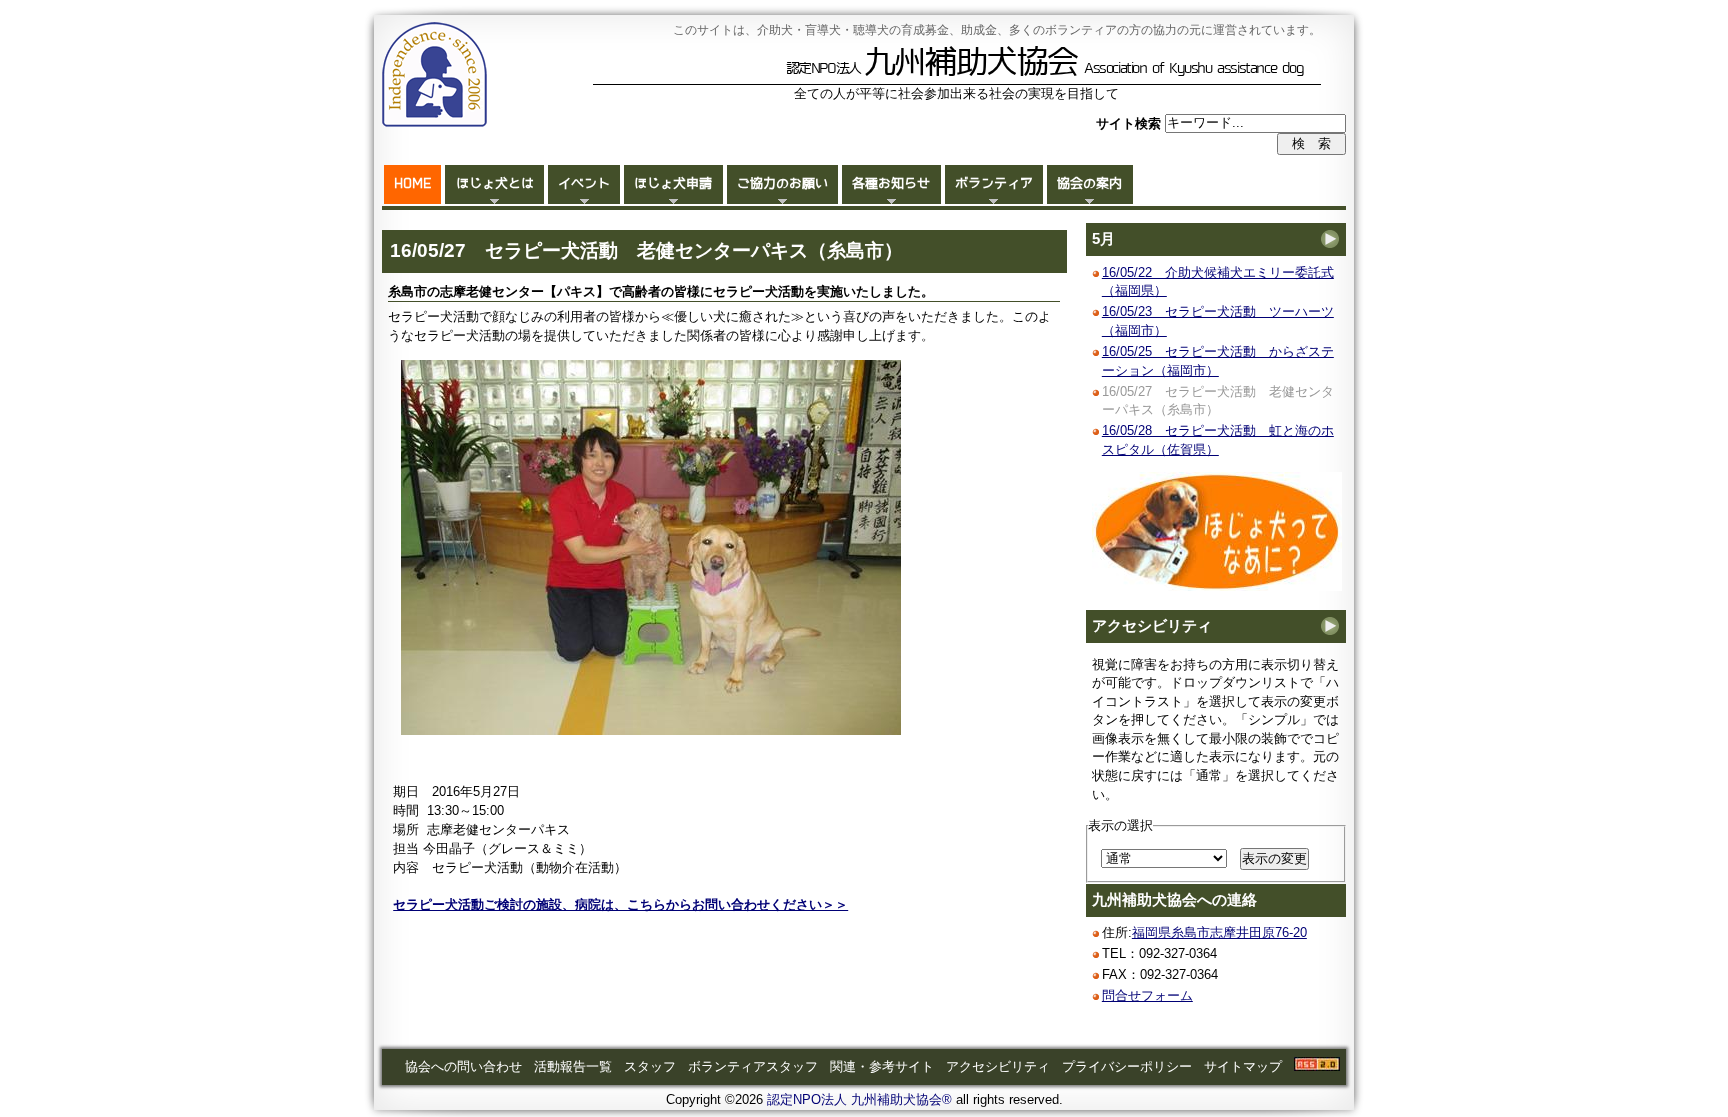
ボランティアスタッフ (753, 1066)
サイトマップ (1243, 1066)
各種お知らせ (891, 183)
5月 (1103, 239)
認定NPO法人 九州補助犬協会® (859, 1099)
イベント (584, 183)
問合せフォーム (1147, 995)
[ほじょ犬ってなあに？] (1217, 586)
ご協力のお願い (782, 183)
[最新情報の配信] (1317, 1066)
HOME (412, 183)
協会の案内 (1089, 183)
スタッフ (650, 1066)
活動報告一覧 (573, 1066)
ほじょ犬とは (495, 183)
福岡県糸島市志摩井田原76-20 (1219, 932)
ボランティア (994, 183)
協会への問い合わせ (463, 1066)
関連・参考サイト (882, 1066)
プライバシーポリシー (1127, 1066)
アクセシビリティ (1152, 626)
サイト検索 (1130, 122)
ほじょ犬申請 (673, 183)
